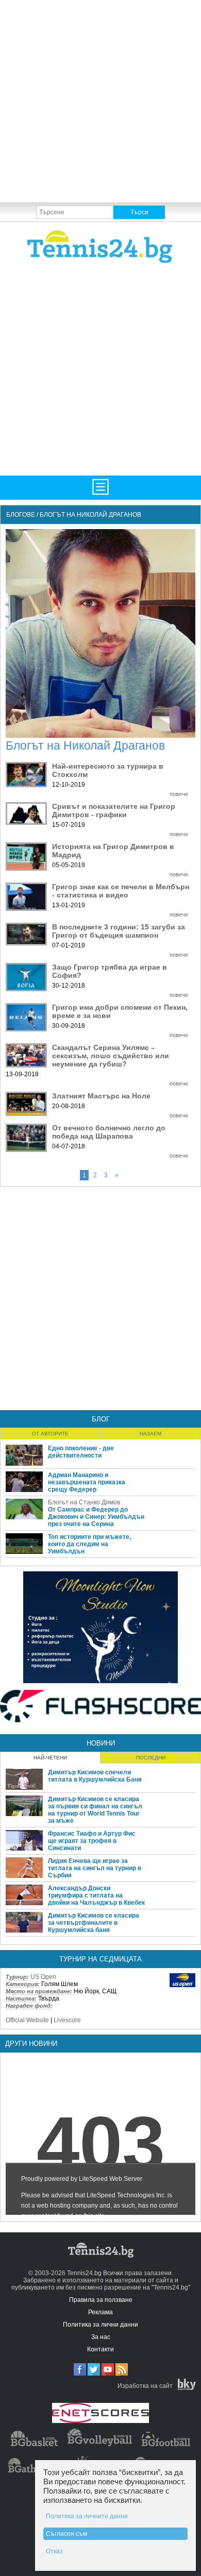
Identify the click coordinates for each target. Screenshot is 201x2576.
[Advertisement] (100, 100)
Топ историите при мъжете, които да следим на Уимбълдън (89, 1544)
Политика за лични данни (100, 2325)
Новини (101, 1743)
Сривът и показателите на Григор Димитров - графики (114, 810)
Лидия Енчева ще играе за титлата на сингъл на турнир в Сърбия (95, 1868)
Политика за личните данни (87, 2516)
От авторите (50, 1434)
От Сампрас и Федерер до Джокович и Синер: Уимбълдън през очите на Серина (96, 1517)
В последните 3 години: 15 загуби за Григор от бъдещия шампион (119, 931)
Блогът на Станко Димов (84, 1502)
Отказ (54, 2551)
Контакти (100, 2349)
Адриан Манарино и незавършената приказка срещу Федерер (87, 1482)
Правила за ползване (101, 2300)
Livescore (67, 2020)
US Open (43, 1977)
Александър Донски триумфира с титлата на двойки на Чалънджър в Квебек (96, 1895)
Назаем (150, 1434)
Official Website (27, 2020)
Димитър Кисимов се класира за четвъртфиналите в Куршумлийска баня (94, 1923)
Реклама (100, 2312)
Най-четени (50, 1758)
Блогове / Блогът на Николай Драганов (74, 515)
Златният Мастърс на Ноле (101, 1096)
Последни (151, 1758)
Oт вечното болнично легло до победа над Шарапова (109, 1132)
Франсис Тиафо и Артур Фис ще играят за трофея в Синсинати (92, 1841)
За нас (101, 2337)
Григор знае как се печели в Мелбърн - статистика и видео (121, 891)
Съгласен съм (66, 2534)
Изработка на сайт (145, 2386)
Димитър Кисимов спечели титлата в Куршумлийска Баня (95, 1776)
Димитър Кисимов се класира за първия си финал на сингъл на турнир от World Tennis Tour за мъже (95, 1810)
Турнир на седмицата (100, 1959)
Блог (101, 1419)
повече (179, 794)
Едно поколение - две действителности (81, 1452)
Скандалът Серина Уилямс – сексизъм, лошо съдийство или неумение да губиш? (111, 1056)
